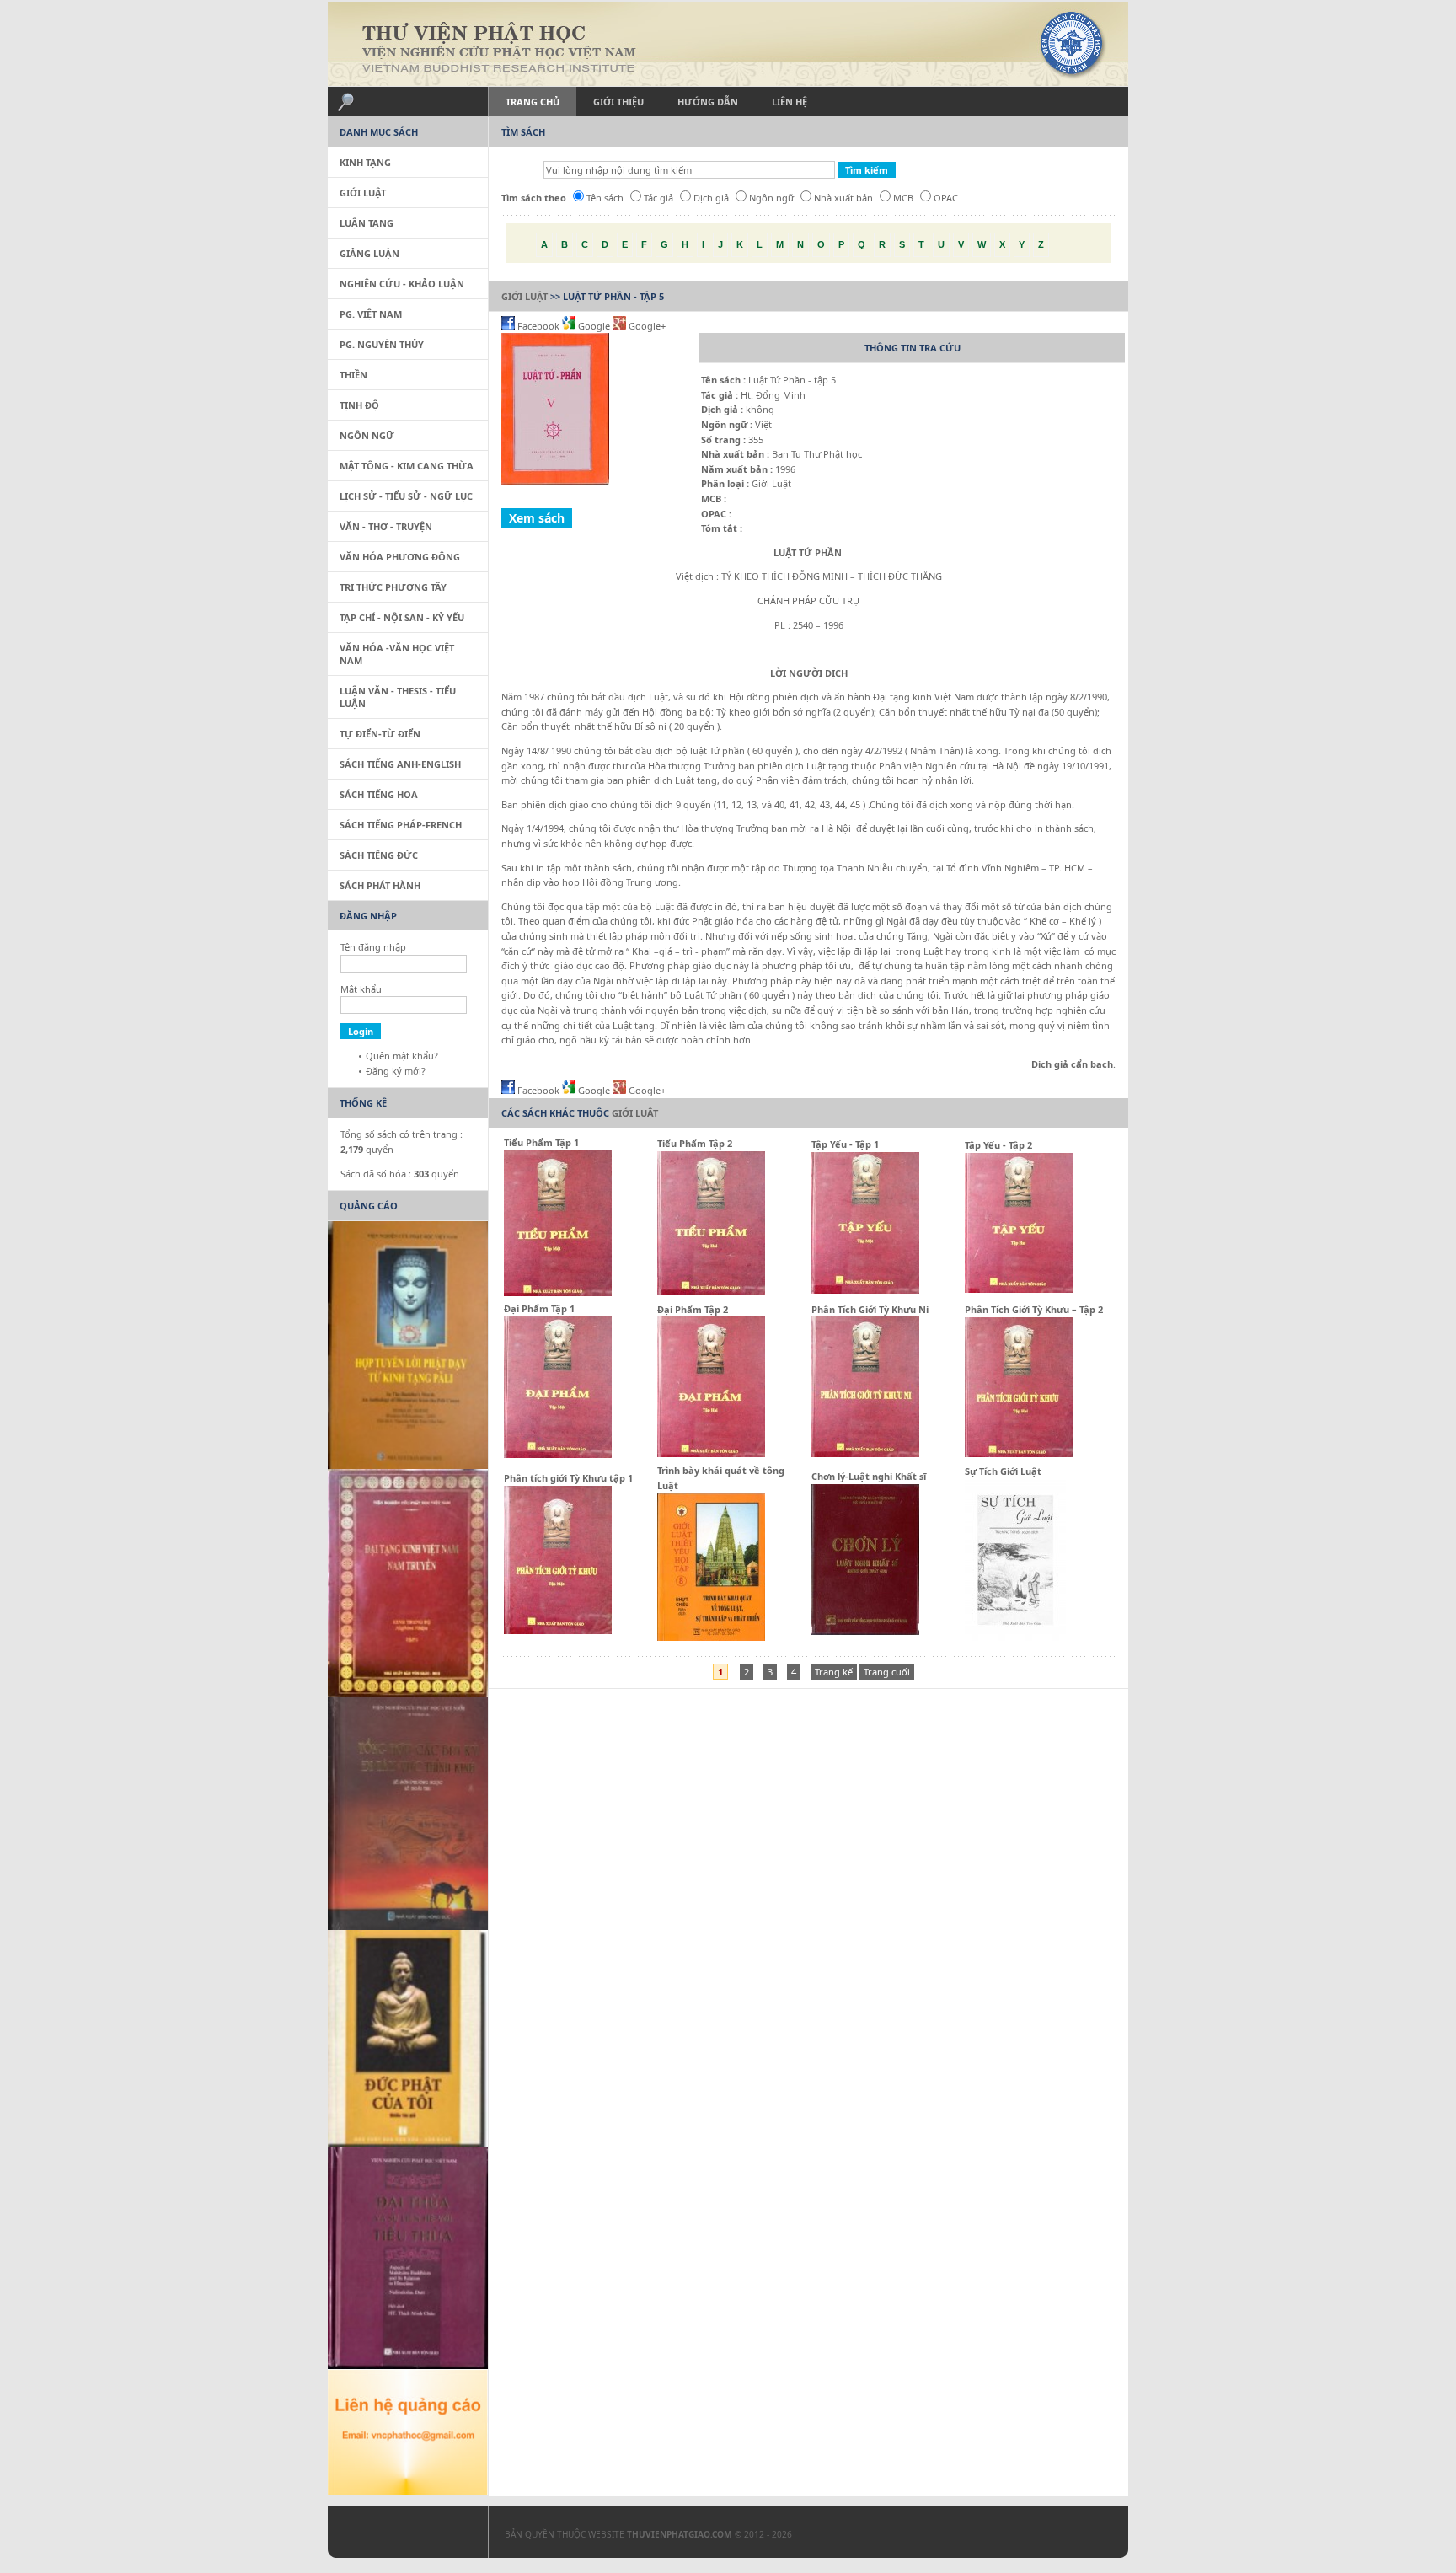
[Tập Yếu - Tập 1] (865, 1290)
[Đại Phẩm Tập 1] (558, 1454)
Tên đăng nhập (373, 947)
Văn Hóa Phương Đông (400, 557)
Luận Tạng (367, 223)
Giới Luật (525, 296)
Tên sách (605, 198)
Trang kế (834, 1672)
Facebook (538, 326)
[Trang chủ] (728, 44)
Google (594, 326)
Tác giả (658, 198)
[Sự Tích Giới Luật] (1015, 1637)
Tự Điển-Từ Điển (380, 734)
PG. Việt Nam (371, 314)
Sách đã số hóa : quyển (400, 1174)
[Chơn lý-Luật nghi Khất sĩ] (865, 1631)
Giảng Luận (369, 253)
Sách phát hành (380, 885)
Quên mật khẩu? (402, 1056)
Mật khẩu (361, 989)
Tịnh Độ (359, 405)
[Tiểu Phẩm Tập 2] (711, 1291)
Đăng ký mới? (396, 1071)
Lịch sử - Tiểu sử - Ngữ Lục (406, 496)
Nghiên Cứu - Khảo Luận (402, 284)
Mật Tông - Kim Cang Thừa (407, 466)
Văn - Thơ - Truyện (386, 526)
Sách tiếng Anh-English (400, 764)
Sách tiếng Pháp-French (401, 825)
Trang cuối (887, 1672)
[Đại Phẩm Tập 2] (711, 1453)
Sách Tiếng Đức (379, 855)
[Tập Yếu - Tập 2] (1019, 1289)
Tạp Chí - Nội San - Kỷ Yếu (402, 617)
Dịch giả (711, 198)
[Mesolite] (399, 2536)
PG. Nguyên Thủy (382, 344)
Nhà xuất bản (843, 198)
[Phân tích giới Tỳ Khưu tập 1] (558, 1630)
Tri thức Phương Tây (393, 587)
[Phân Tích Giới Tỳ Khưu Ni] (865, 1453)
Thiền (353, 375)
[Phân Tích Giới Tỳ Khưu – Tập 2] (1019, 1453)
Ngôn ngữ (771, 198)
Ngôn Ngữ (367, 435)
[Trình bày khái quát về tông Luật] (711, 1637)
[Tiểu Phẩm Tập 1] (558, 1292)
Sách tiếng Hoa (379, 794)
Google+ (646, 326)
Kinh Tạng (365, 162)
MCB (903, 198)
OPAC (946, 198)
